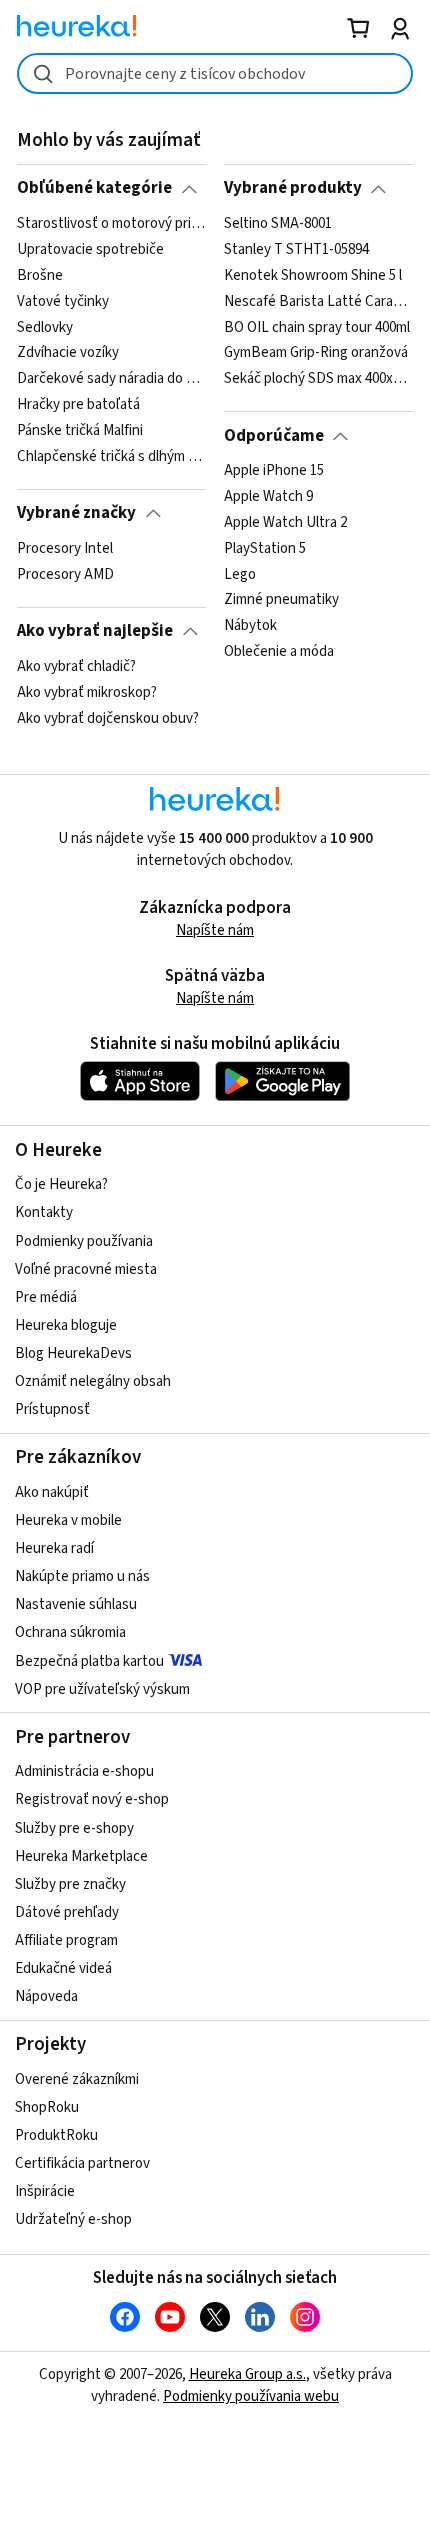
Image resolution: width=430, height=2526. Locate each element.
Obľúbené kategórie (94, 188)
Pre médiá (46, 1297)
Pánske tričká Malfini (80, 431)
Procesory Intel (65, 549)
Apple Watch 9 (268, 497)
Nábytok (250, 626)
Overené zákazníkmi (77, 2079)
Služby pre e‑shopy (74, 1828)
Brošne (40, 275)
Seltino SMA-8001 (278, 224)
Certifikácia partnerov (82, 2163)
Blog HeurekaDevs (73, 1353)
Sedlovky (45, 327)
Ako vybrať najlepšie (95, 631)
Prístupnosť (52, 1409)
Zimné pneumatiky (281, 600)
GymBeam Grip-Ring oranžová (316, 353)
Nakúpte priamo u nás (82, 1576)
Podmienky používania (84, 1241)
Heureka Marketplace (81, 1856)
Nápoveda (46, 1996)
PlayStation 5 (265, 549)
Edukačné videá (63, 1968)
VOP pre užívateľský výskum (102, 1689)
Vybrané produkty (293, 188)
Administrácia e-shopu (84, 1771)
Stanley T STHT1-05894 (296, 250)
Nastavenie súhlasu (76, 1604)
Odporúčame (274, 436)
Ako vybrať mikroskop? (87, 692)
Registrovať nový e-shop (92, 1799)
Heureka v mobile (68, 1520)
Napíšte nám (215, 930)
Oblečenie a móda (279, 652)
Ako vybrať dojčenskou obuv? (108, 718)
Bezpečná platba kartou (89, 1661)
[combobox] (215, 73)
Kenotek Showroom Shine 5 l (313, 275)
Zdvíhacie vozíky (68, 353)
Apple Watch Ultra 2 (285, 523)
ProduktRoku (56, 2135)
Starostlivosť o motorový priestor (111, 224)
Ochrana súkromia (70, 1632)
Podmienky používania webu (251, 2396)
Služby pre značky (70, 1884)
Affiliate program (66, 1940)
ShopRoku (47, 2107)
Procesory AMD (65, 574)
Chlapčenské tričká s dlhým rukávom (111, 457)
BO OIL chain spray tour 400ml (317, 327)
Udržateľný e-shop (73, 2219)
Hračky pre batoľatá (78, 405)
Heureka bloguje (66, 1325)
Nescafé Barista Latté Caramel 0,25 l (318, 301)
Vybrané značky (76, 513)
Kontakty (44, 1212)
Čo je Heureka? (61, 1184)
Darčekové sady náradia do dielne (111, 379)
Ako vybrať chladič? (76, 667)
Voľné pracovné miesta (86, 1269)
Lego (240, 574)
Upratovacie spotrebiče (90, 250)
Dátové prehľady (67, 1912)
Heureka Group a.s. (247, 2374)
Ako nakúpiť (52, 1492)
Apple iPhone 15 (274, 471)
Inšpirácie (45, 2191)
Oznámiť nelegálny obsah (93, 1381)
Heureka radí (54, 1548)
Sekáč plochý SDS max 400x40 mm (318, 379)
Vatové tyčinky (63, 301)
